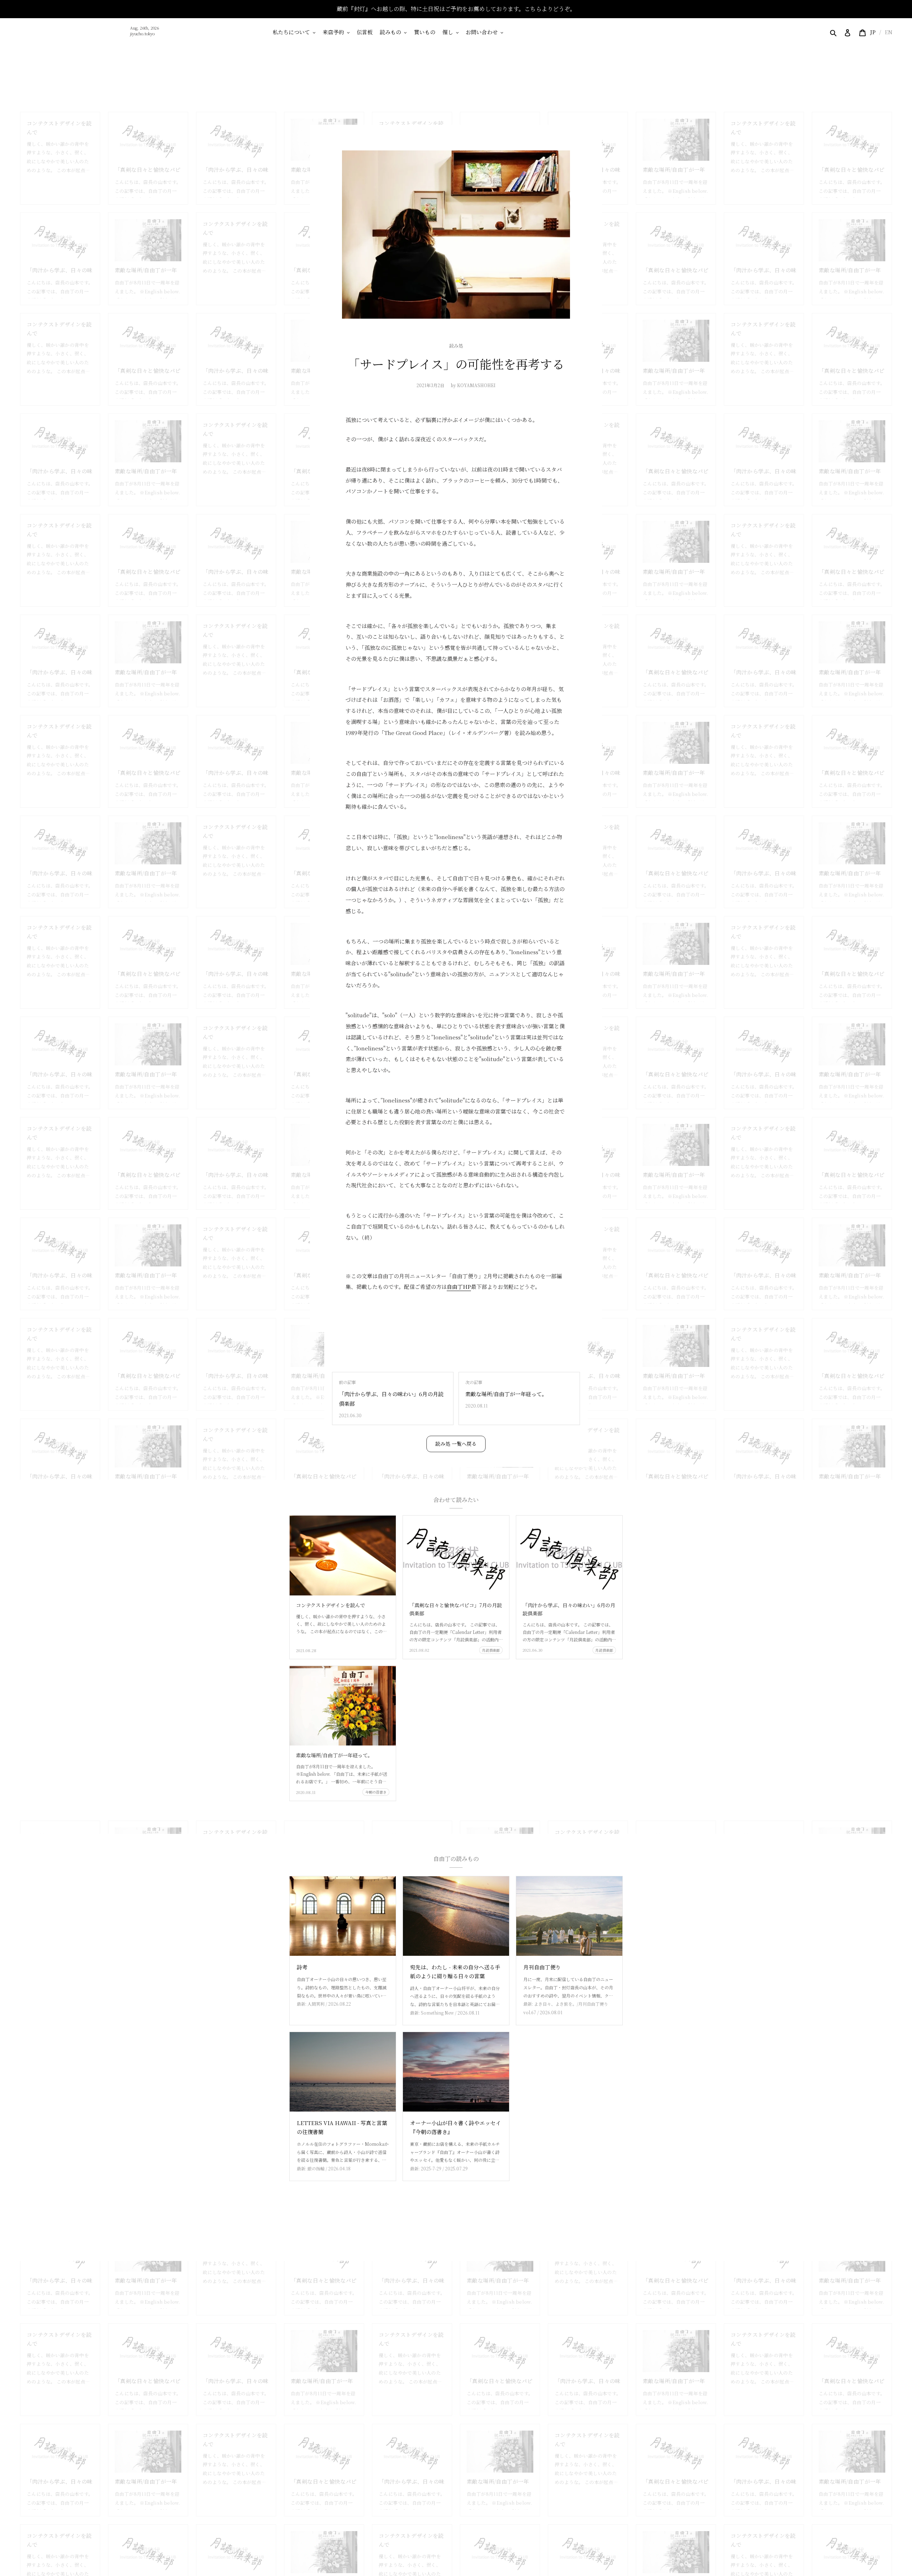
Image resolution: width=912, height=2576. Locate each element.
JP (873, 32)
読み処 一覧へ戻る (456, 1444)
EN (888, 32)
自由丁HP (459, 1287)
